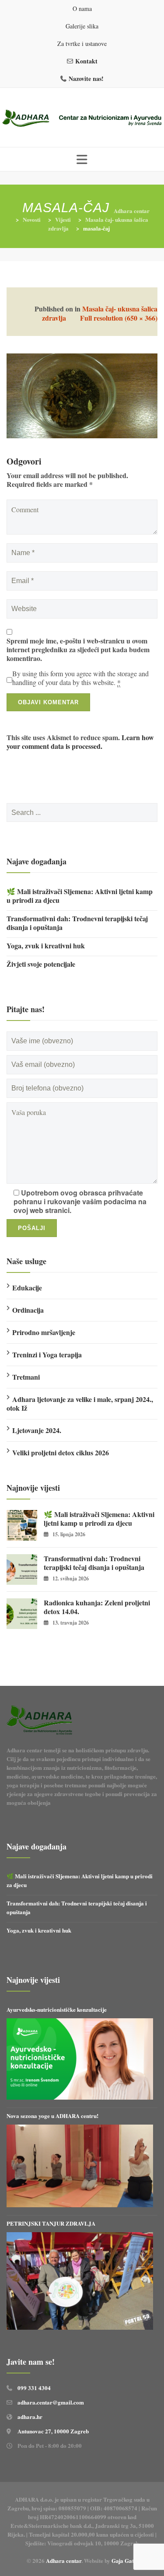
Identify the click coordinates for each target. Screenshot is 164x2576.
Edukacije (27, 1288)
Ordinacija (28, 1310)
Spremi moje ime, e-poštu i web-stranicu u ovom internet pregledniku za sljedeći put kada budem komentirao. (78, 650)
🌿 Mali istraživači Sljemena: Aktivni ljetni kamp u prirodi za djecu (80, 896)
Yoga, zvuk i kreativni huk (46, 946)
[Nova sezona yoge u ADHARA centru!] (80, 2166)
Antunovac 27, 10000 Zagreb (53, 2431)
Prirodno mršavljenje (44, 1332)
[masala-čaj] (82, 395)
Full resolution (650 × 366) (119, 318)
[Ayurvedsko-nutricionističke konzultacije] (80, 2059)
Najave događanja (37, 861)
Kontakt (86, 61)
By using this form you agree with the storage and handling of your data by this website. (80, 678)
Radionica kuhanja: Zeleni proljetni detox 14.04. (97, 1607)
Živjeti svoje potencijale (41, 964)
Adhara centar (64, 2560)
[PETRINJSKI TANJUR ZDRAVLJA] (80, 2281)
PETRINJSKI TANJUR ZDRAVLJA (51, 2223)
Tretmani (26, 1377)
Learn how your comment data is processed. (80, 742)
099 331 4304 (34, 2388)
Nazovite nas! (86, 79)
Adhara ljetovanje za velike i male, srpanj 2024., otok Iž (80, 1403)
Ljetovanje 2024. (37, 1430)
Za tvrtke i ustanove (82, 44)
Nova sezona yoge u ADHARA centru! (53, 2116)
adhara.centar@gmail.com (51, 2402)
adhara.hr (30, 2417)
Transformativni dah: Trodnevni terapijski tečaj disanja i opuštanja (77, 923)
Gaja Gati (124, 2560)
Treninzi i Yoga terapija (47, 1354)
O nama (82, 9)
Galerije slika (82, 26)
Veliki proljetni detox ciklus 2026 (61, 1452)
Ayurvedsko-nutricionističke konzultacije (57, 2009)
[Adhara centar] (82, 119)
